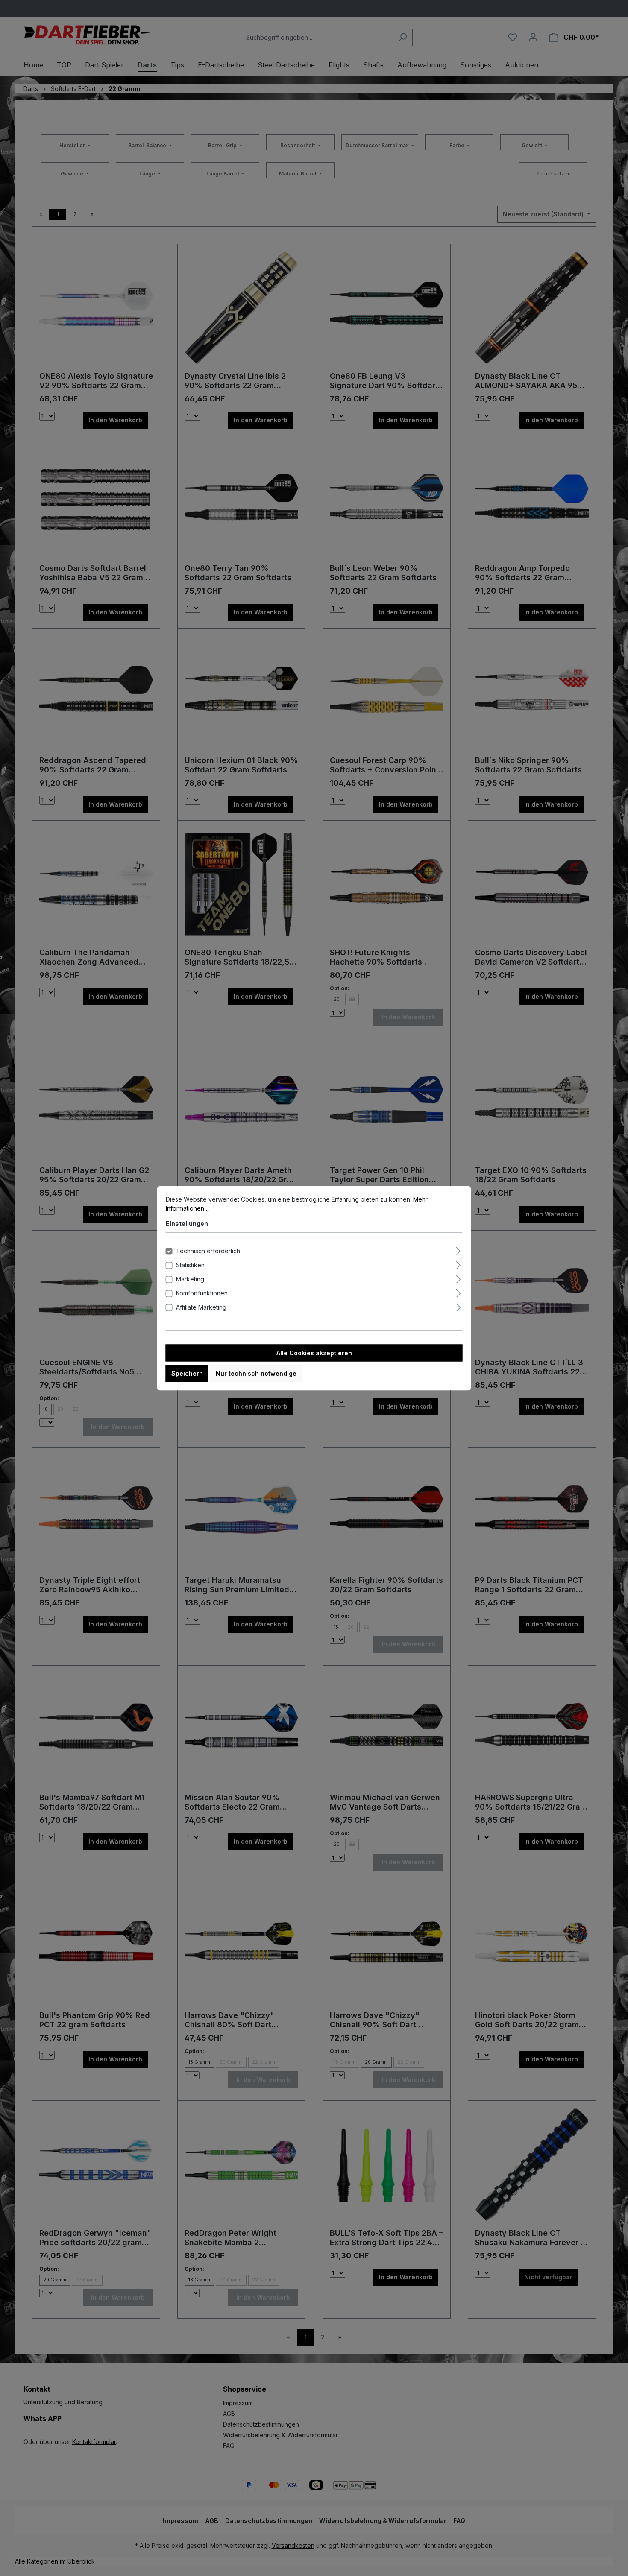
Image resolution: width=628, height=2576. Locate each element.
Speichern (187, 1373)
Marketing (190, 1279)
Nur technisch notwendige (256, 1373)
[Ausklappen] (458, 1249)
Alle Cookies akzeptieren (314, 1352)
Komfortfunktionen (202, 1293)
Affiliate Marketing (201, 1307)
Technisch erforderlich (208, 1250)
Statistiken (190, 1265)
